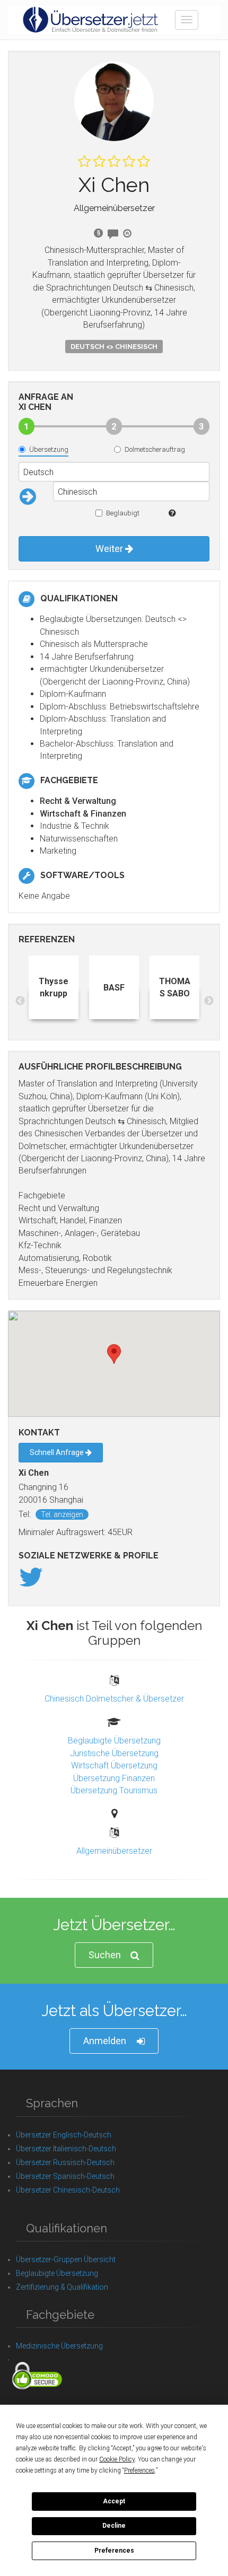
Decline (114, 2526)
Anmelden (105, 2041)
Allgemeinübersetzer (114, 1851)
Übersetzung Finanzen (114, 1778)
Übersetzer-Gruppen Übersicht (66, 2259)
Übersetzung (49, 449)
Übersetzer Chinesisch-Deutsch (68, 2190)
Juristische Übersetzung (114, 1753)
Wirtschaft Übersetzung (114, 1765)
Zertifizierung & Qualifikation (62, 2287)
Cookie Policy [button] (117, 2459)
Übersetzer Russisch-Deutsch (65, 2162)
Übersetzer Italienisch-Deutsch (66, 2149)
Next (209, 1001)
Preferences (114, 2551)
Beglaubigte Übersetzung (114, 1741)
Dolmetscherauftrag (155, 449)
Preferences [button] (139, 2470)
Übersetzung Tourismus (114, 1790)
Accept (114, 2501)
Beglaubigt (123, 513)
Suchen (105, 1955)
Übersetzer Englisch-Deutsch (64, 2135)
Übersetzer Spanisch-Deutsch (65, 2176)
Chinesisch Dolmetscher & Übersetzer (114, 1699)
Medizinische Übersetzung (59, 2346)
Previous (20, 1001)
